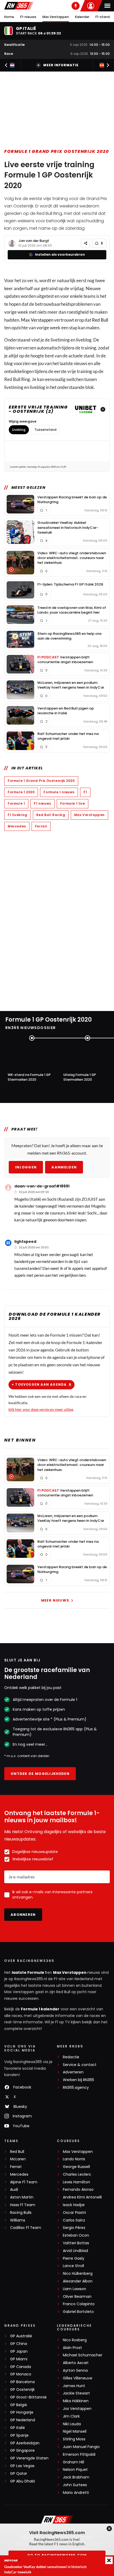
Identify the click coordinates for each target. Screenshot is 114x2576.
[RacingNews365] (19, 6)
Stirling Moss (74, 2439)
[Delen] (85, 243)
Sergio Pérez (74, 2228)
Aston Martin (22, 2197)
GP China (19, 2344)
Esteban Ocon (76, 2235)
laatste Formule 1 (29, 1972)
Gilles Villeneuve (78, 2378)
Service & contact (80, 2065)
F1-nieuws (28, 17)
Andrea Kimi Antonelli (82, 2197)
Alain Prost (72, 2348)
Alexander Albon (78, 2281)
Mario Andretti (76, 2493)
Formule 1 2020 (21, 792)
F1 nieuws (42, 803)
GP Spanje (19, 2435)
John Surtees (75, 2485)
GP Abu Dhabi (23, 2481)
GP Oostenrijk (22, 2390)
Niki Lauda (72, 2424)
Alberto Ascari (76, 2363)
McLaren (18, 2159)
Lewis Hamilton (76, 2182)
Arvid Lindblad (75, 2251)
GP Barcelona (22, 2382)
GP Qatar (19, 2474)
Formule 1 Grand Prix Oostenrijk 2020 (57, 151)
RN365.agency (76, 2088)
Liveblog (19, 430)
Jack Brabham (76, 2477)
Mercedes (17, 826)
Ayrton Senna (75, 2371)
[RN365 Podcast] (76, 6)
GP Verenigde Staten (29, 2458)
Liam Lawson (74, 2289)
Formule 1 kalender (40, 2009)
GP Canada (21, 2367)
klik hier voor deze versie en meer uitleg (41, 1409)
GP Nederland (23, 2420)
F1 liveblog (17, 815)
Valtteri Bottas (76, 2243)
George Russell (76, 2167)
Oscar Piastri (74, 2213)
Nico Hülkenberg (78, 2274)
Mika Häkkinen (76, 2401)
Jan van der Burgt (34, 241)
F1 (85, 792)
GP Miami (19, 2359)
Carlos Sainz (74, 2220)
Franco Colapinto (79, 2304)
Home (9, 17)
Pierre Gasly (74, 2258)
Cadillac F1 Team (26, 2228)
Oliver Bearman (77, 2297)
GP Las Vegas (22, 2466)
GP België (19, 2405)
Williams (18, 2220)
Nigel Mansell (75, 2431)
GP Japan (19, 2351)
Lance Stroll (73, 2266)
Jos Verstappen (77, 2409)
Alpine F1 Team (24, 2182)
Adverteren (73, 2072)
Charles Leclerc (77, 2174)
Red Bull (100, 320)
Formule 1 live (73, 803)
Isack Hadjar (74, 2205)
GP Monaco (21, 2374)
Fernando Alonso (78, 2190)
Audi (14, 2190)
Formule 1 (16, 803)
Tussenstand (45, 430)
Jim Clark (71, 2416)
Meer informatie (61, 65)
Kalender (82, 17)
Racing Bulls (21, 2213)
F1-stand (103, 17)
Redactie (71, 2057)
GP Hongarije (22, 2412)
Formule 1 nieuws (59, 792)
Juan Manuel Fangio (81, 2447)
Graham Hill (73, 2462)
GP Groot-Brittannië (28, 2397)
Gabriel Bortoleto (78, 2312)
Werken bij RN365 (78, 2080)
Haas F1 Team (23, 2205)
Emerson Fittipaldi (79, 2455)
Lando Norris (74, 2159)
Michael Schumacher (83, 2355)
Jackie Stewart (76, 2393)
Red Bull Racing (51, 815)
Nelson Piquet (75, 2470)
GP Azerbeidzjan (25, 2443)
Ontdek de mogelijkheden (40, 1774)
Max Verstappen (56, 17)
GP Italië (17, 2428)
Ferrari (41, 826)
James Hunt (74, 2386)
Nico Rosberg (75, 2340)
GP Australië (21, 2336)
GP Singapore (22, 2451)
